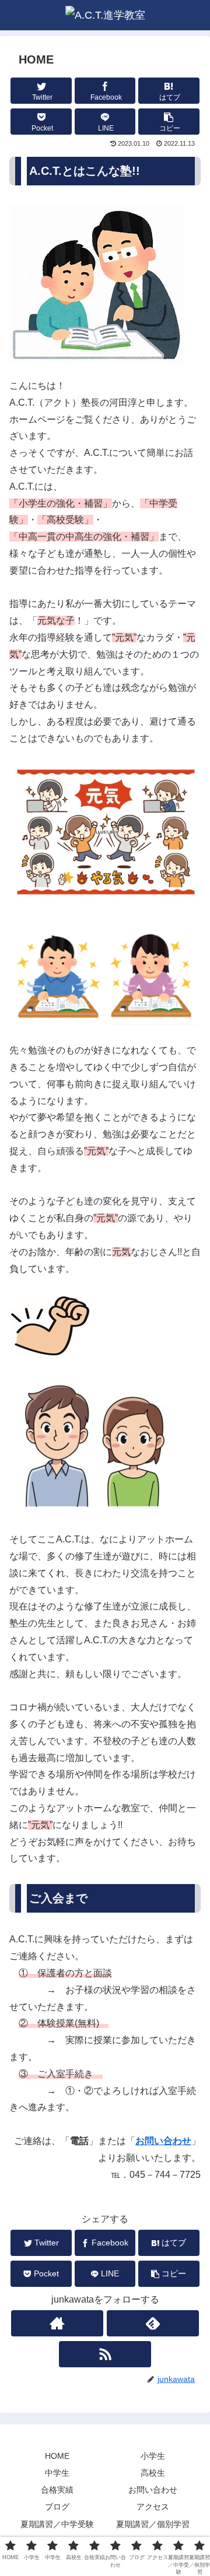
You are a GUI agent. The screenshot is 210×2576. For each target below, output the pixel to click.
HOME (57, 2456)
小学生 (153, 2456)
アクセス (153, 2507)
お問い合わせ (163, 2141)
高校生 (153, 2473)
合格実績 (57, 2490)
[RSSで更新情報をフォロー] (105, 2354)
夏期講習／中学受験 (57, 2524)
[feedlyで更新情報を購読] (153, 2323)
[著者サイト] (57, 2323)
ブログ (57, 2507)
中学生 (57, 2473)
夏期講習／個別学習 (153, 2524)
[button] (169, 122)
